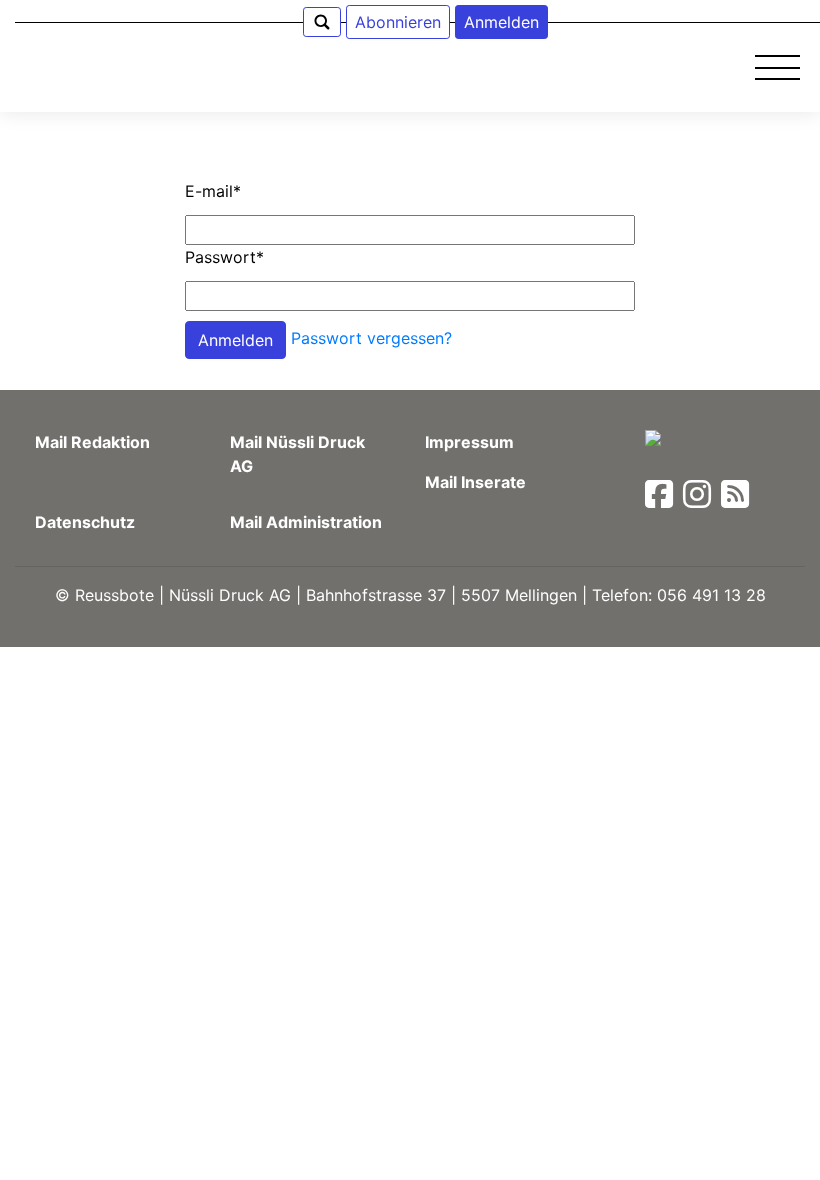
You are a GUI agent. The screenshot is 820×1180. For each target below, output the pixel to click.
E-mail (213, 191)
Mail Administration (306, 522)
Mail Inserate (475, 482)
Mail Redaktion (92, 442)
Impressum (469, 442)
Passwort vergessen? (371, 338)
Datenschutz (85, 522)
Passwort (224, 257)
